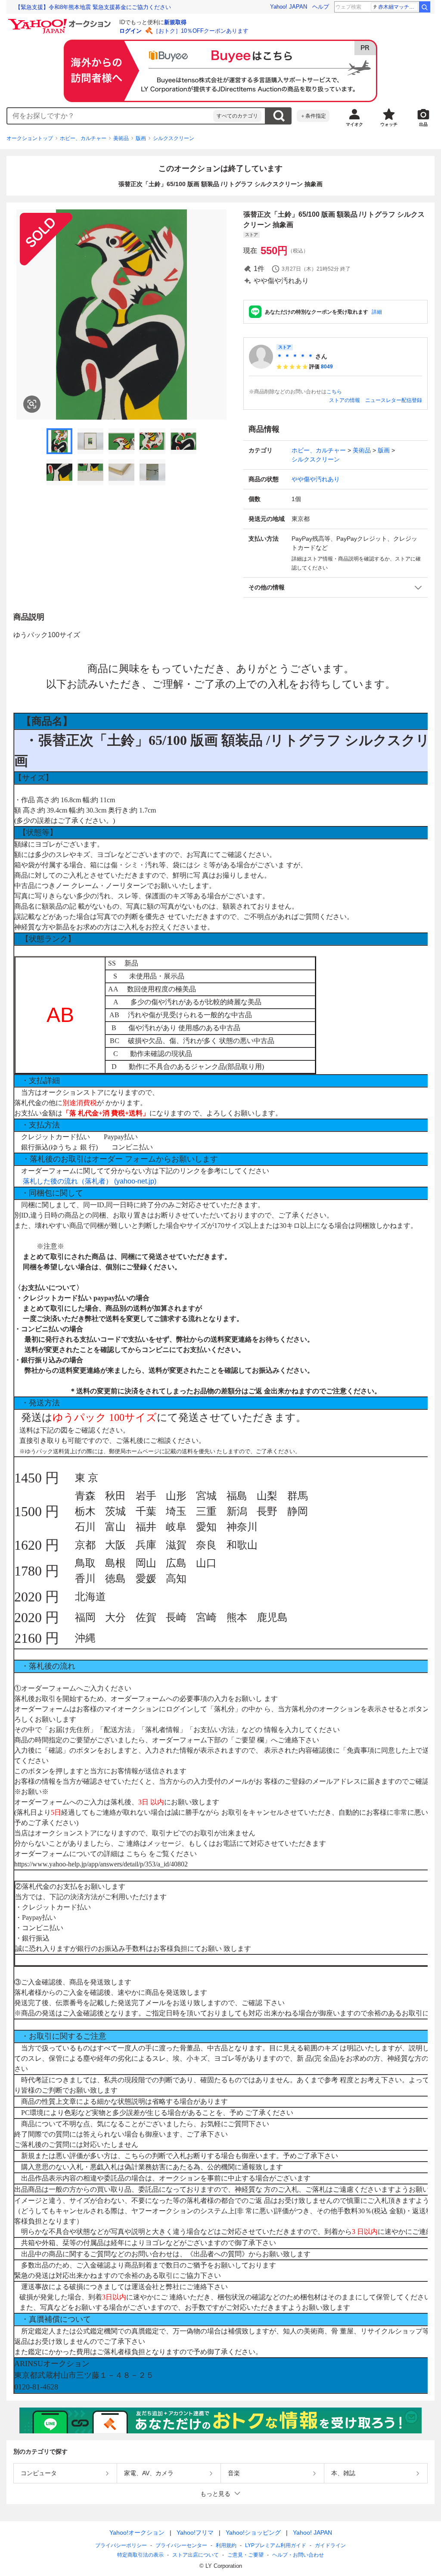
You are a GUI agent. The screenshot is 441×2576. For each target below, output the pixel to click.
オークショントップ (30, 138)
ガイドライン (330, 2545)
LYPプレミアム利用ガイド (276, 2545)
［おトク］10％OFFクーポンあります (201, 31)
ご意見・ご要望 (245, 2555)
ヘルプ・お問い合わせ (298, 2555)
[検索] (425, 7)
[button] (335, 587)
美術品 (121, 138)
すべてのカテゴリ (237, 116)
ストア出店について (196, 2555)
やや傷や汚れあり (316, 479)
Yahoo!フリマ (195, 2532)
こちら (334, 392)
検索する (279, 116)
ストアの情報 (345, 400)
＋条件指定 (313, 116)
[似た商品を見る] (32, 404)
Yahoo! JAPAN (289, 7)
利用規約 (226, 2545)
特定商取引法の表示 (140, 2555)
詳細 (377, 312)
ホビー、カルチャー (83, 138)
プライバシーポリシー (121, 2545)
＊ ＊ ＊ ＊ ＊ (295, 356)
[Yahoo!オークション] (61, 21)
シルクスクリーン (174, 138)
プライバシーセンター (181, 2545)
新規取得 (175, 22)
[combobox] (110, 116)
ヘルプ (321, 7)
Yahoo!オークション (137, 2532)
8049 (327, 367)
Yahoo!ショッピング (253, 2532)
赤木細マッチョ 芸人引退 (398, 7)
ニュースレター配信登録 (394, 400)
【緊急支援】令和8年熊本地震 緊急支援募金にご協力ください (93, 7)
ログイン (130, 31)
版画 (141, 138)
